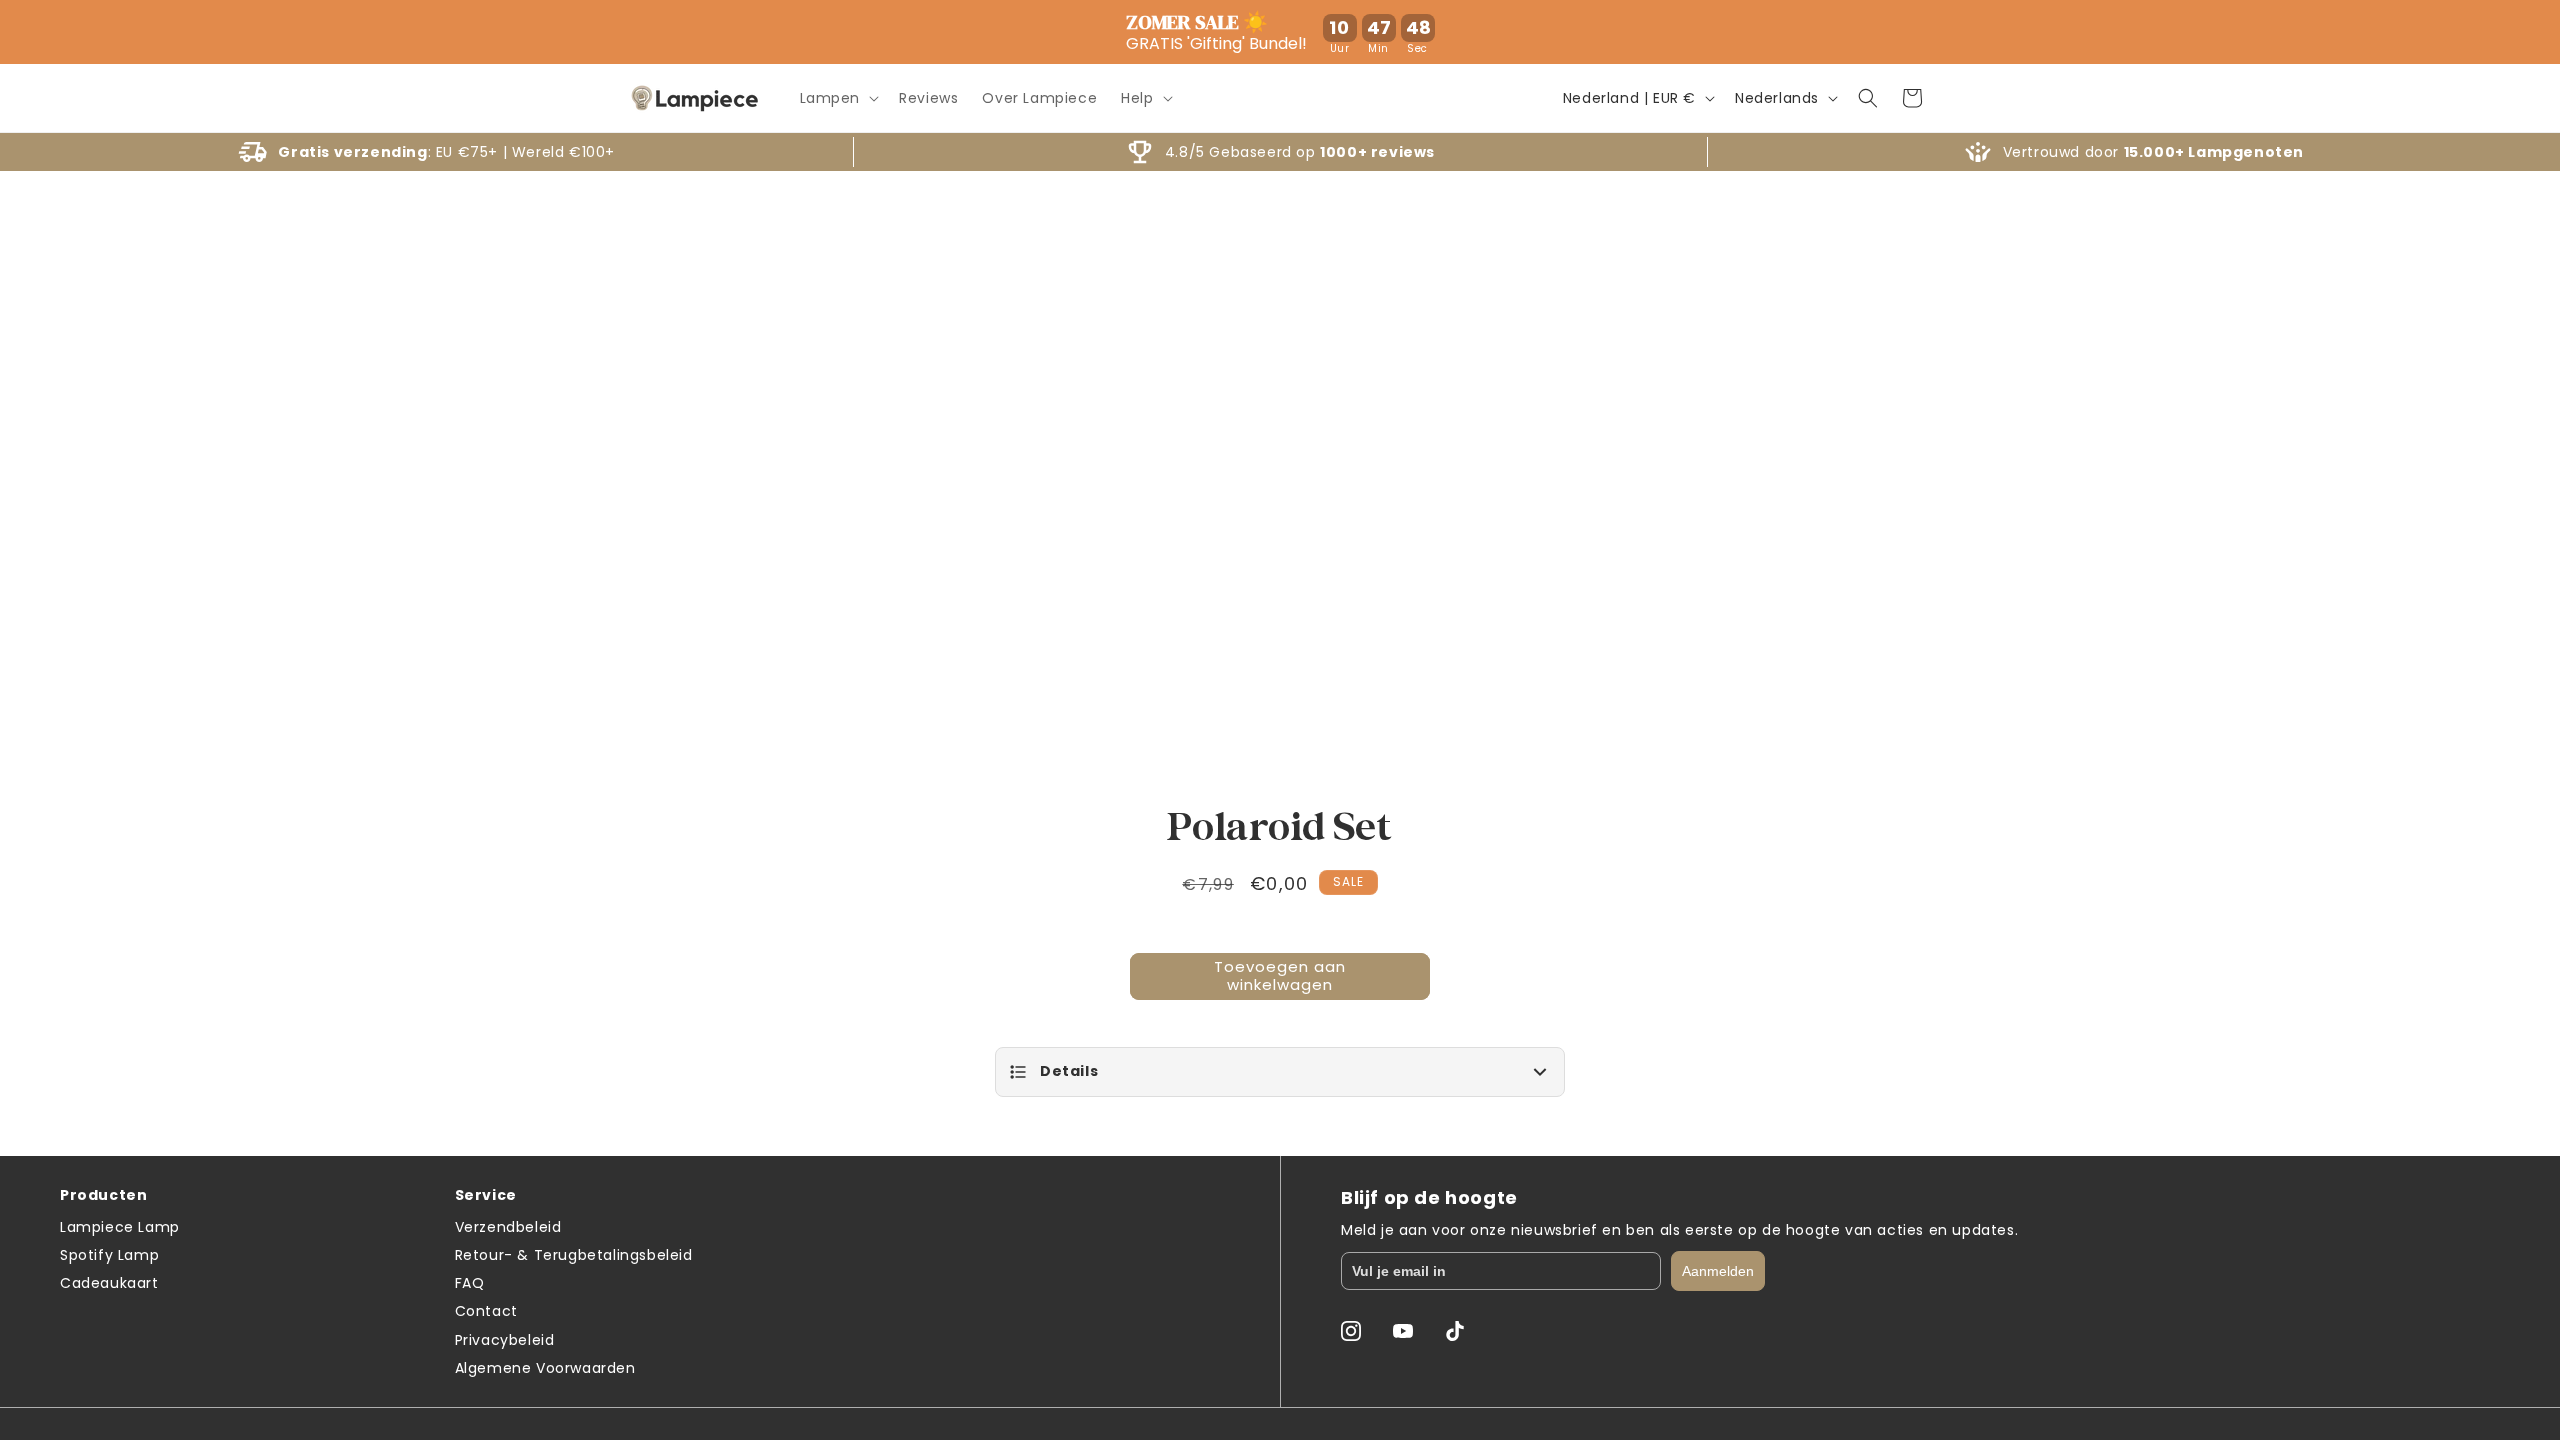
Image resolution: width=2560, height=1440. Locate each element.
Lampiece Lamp (120, 1227)
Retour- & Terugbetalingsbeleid (574, 1255)
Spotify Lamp (109, 1255)
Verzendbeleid (508, 1227)
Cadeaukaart (109, 1283)
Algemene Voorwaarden (545, 1368)
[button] (838, 98)
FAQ (470, 1283)
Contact (486, 1311)
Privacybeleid (505, 1340)
